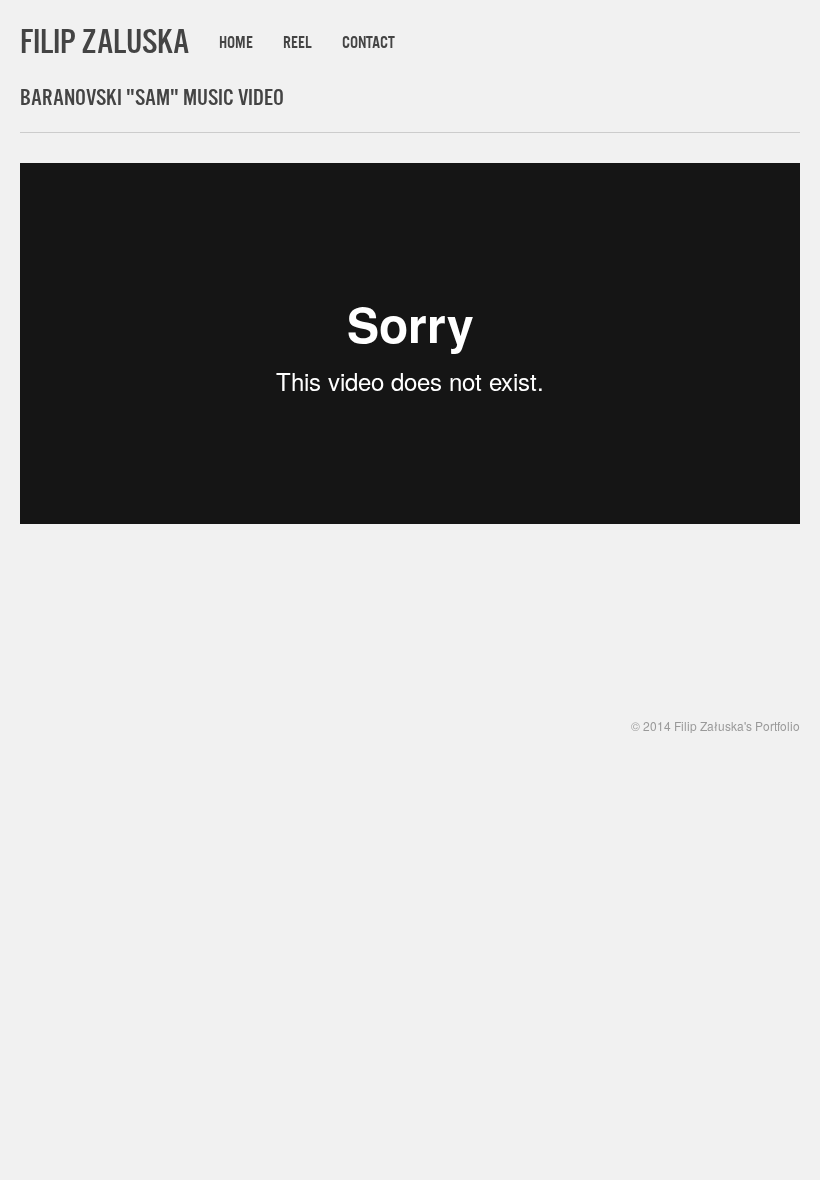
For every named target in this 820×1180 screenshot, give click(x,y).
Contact (368, 42)
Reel (297, 42)
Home (236, 42)
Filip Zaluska (104, 41)
